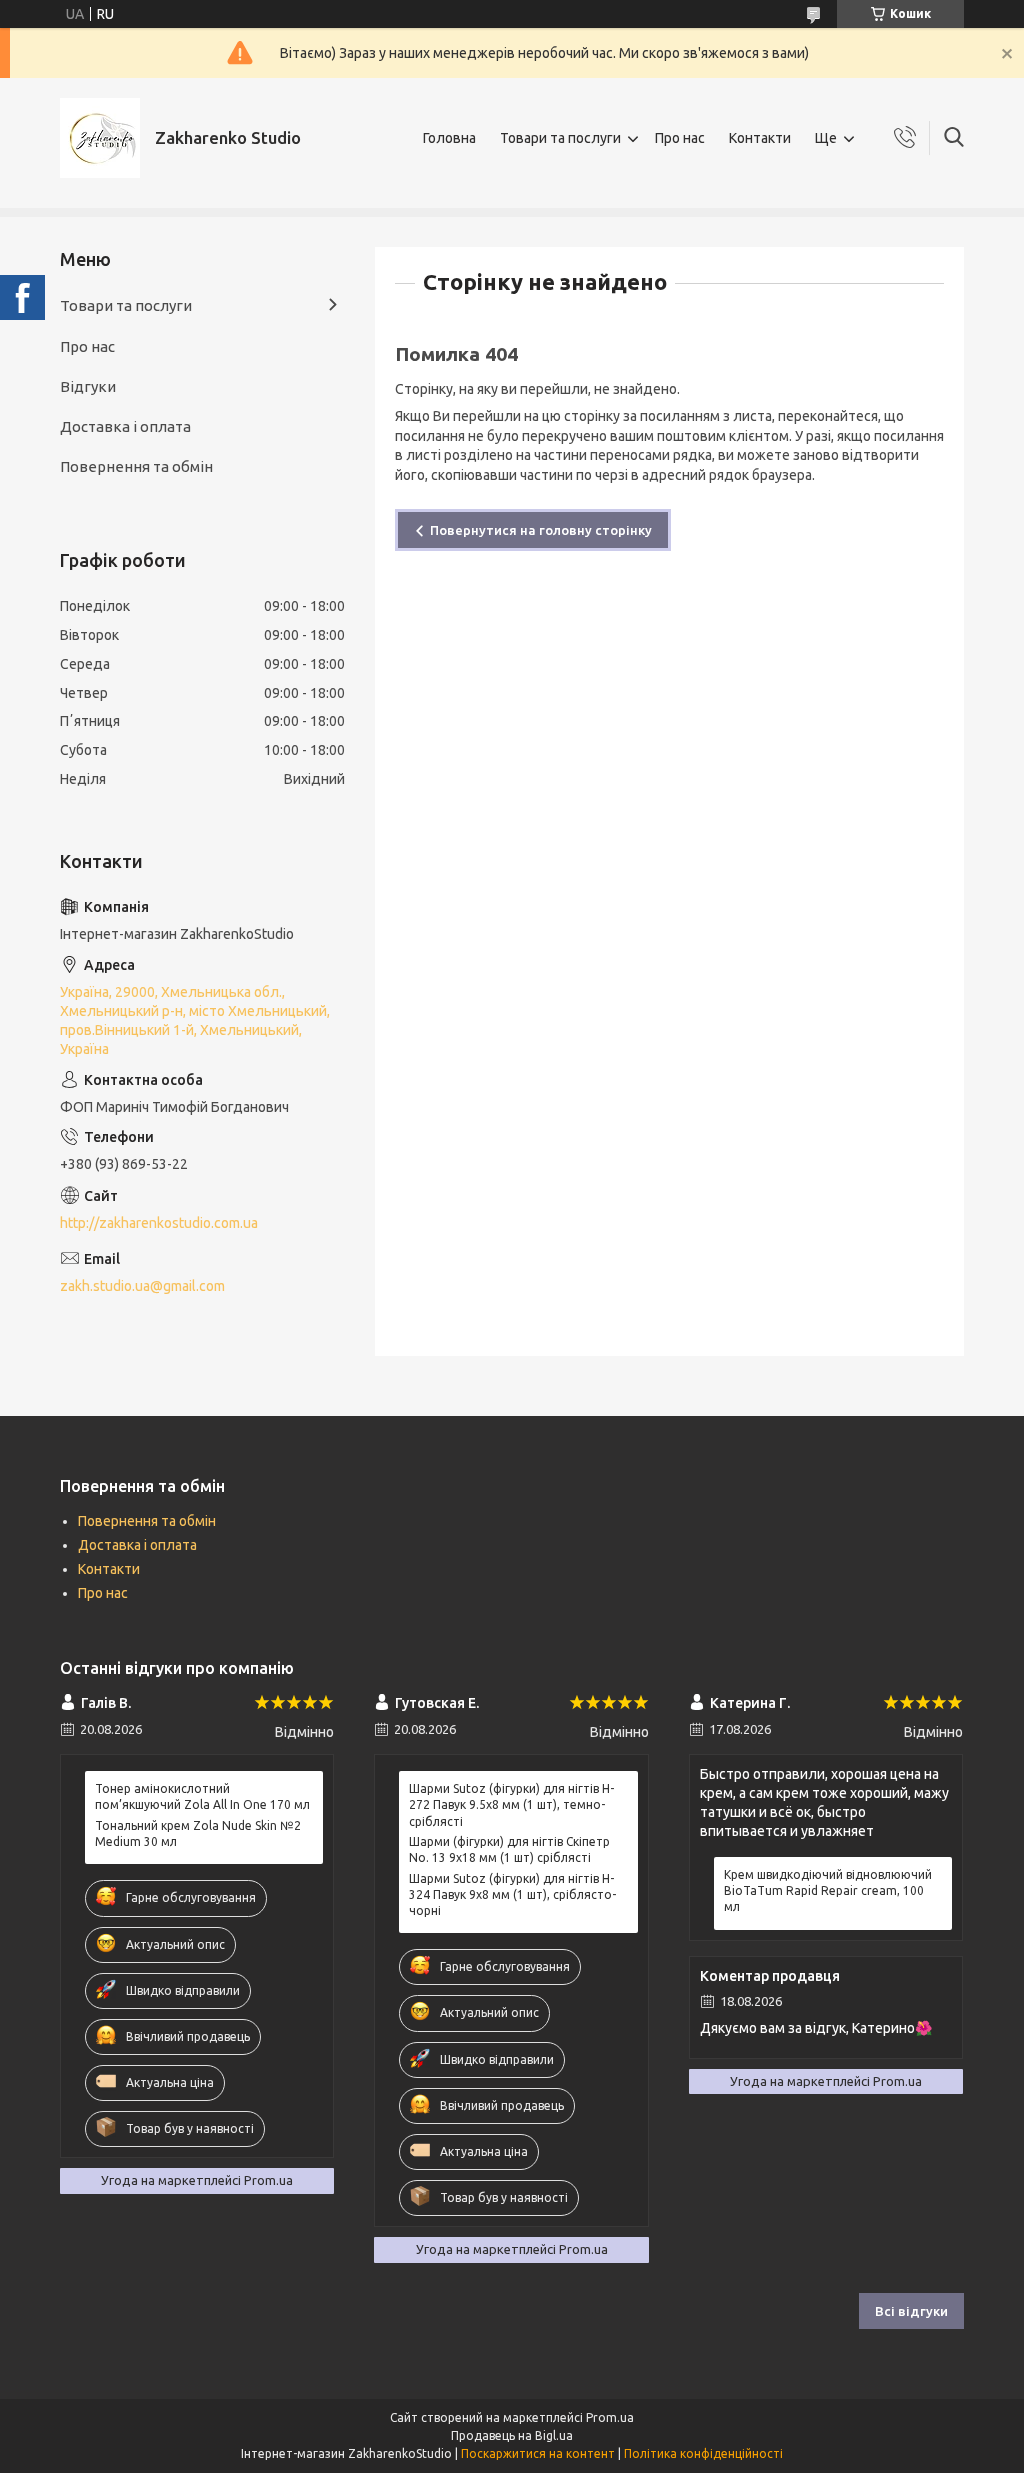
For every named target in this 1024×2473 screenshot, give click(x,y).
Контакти (760, 138)
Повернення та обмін (136, 466)
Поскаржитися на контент (538, 2453)
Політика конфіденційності (703, 2453)
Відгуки (88, 386)
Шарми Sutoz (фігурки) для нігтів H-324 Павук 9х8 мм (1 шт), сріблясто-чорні (512, 1894)
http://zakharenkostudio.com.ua (159, 1223)
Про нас (680, 138)
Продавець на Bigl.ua (512, 2435)
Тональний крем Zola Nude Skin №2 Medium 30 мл (198, 1833)
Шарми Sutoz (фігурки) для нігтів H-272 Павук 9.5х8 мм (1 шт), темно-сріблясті (511, 1804)
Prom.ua (610, 2417)
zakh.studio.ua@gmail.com (142, 1286)
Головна (449, 138)
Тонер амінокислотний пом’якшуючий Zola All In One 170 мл (202, 1796)
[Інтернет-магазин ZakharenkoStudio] (100, 138)
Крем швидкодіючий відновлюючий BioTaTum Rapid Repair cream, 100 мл (828, 1890)
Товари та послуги (560, 138)
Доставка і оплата (125, 426)
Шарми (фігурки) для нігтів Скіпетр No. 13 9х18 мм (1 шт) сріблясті (509, 1849)
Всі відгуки (911, 2311)
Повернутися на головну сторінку (541, 530)
